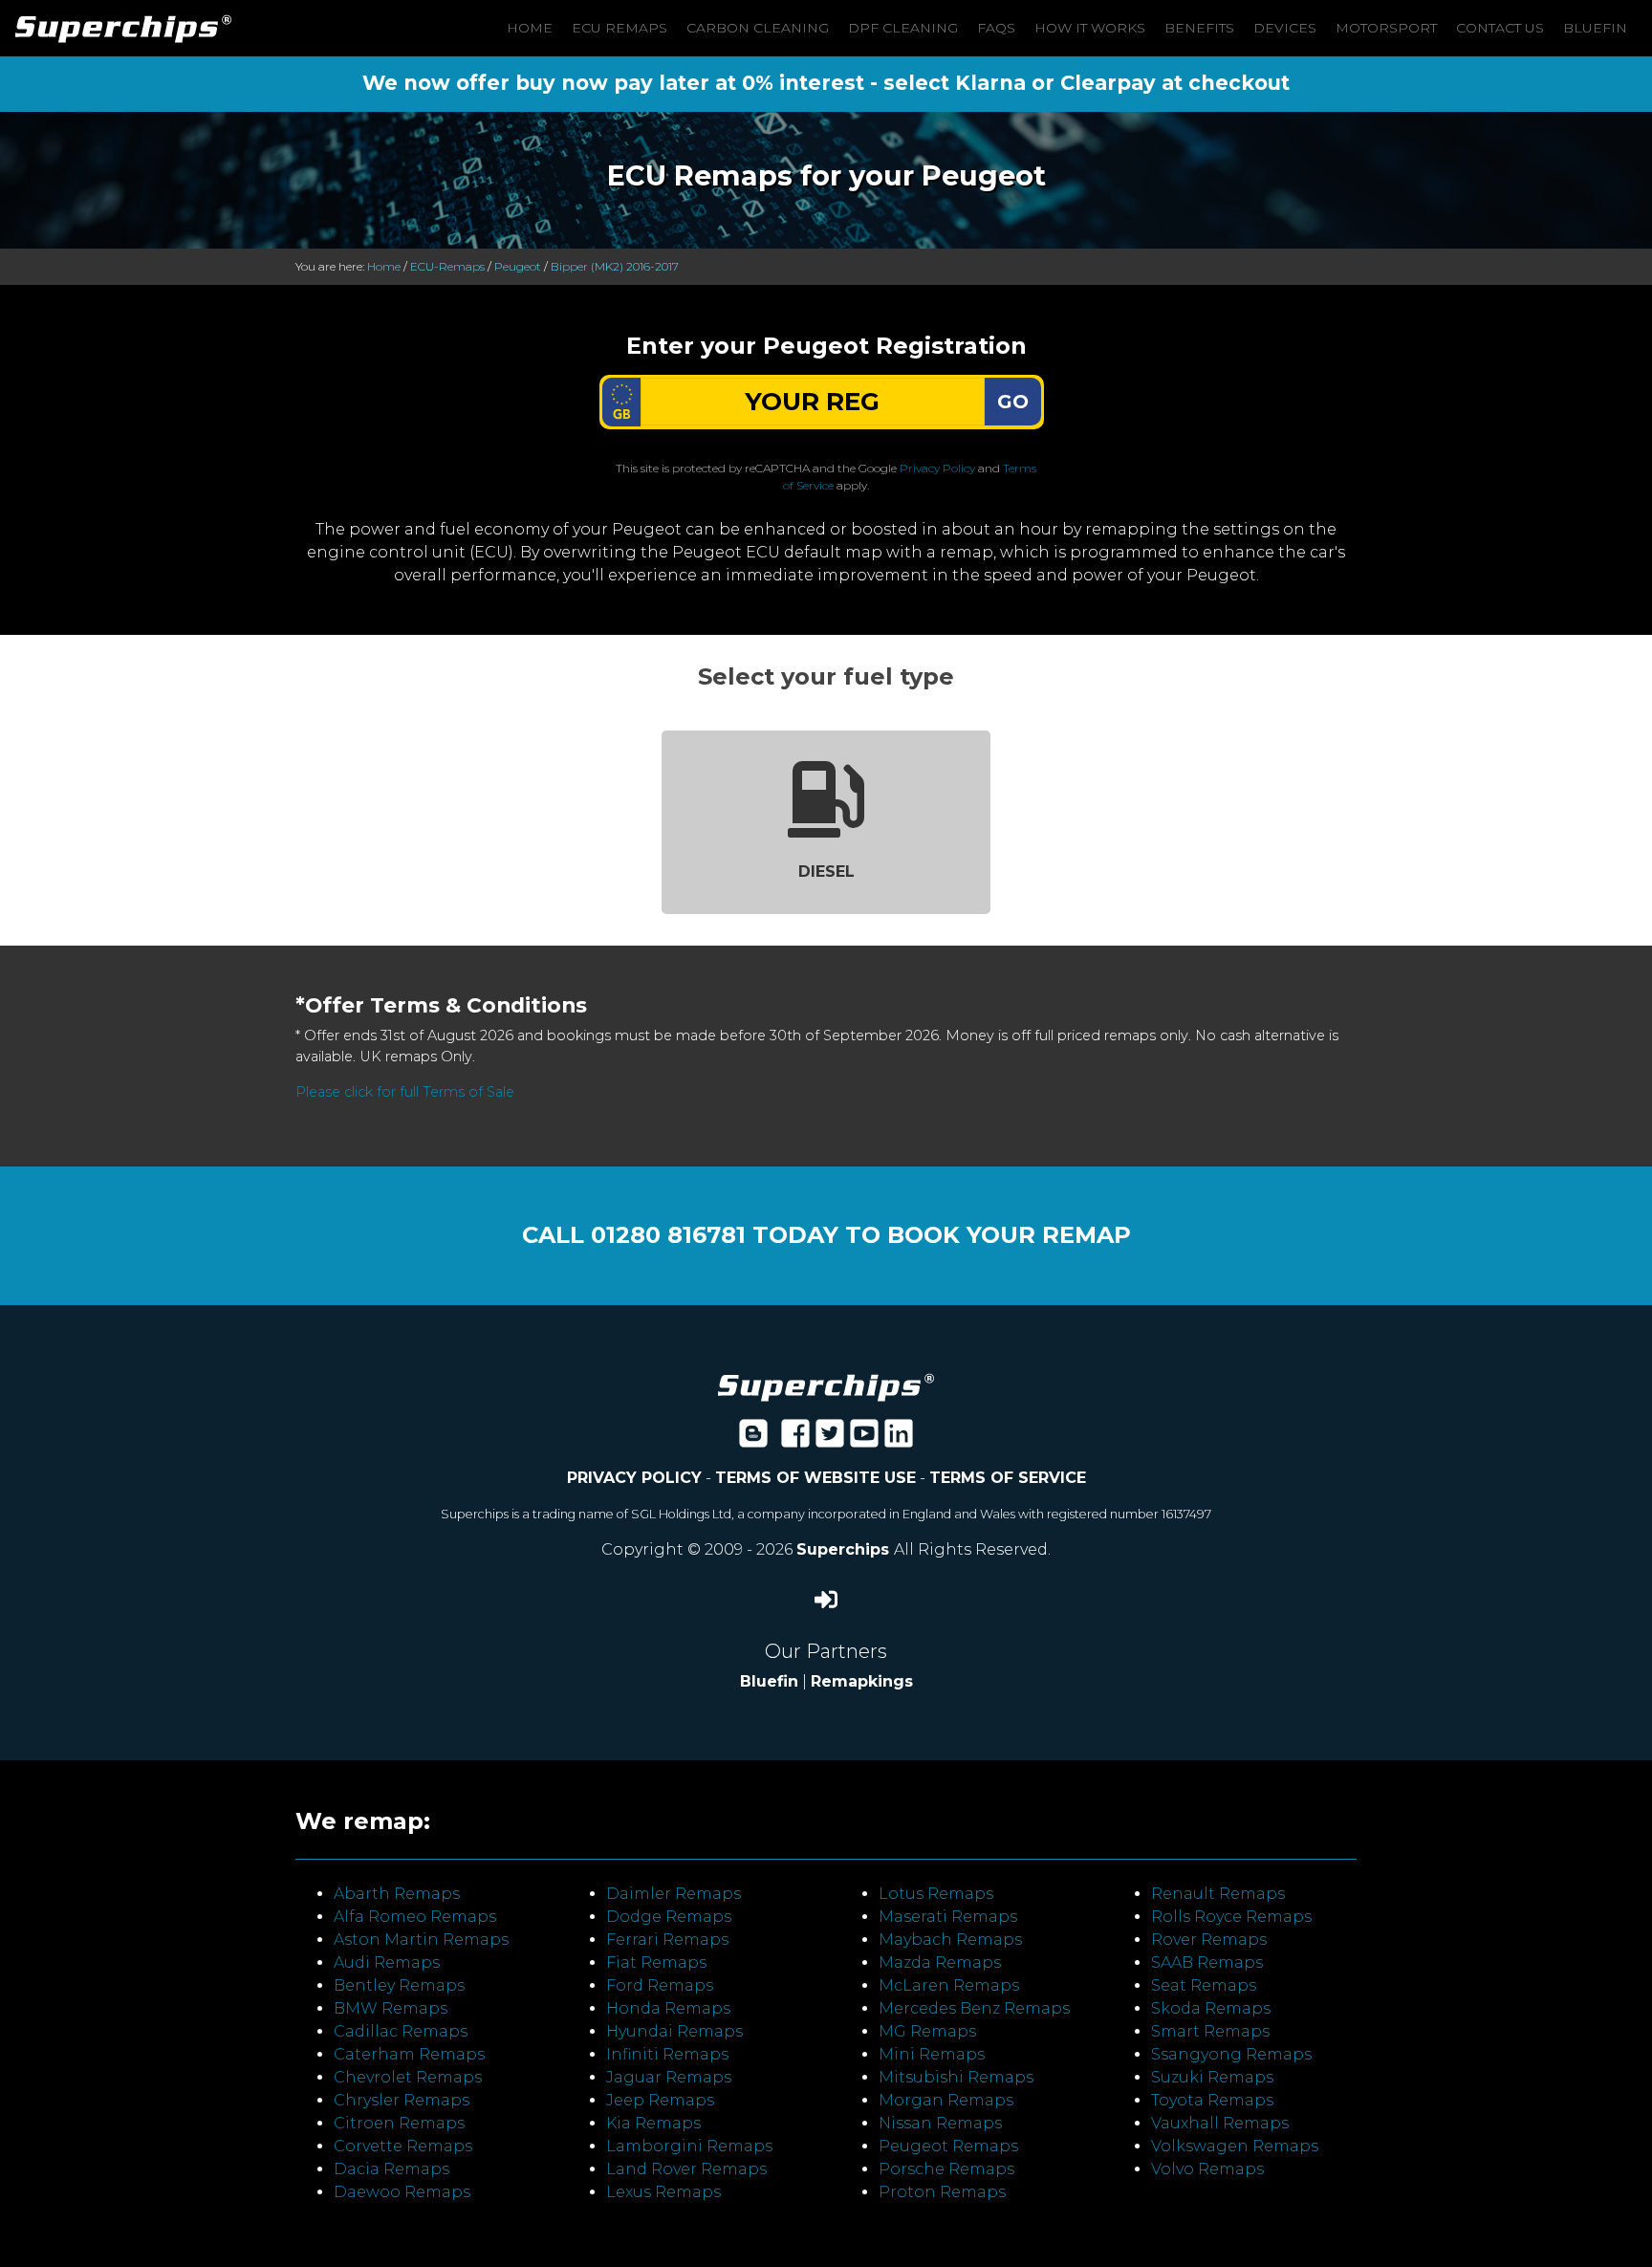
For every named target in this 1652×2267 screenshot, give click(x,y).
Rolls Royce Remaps (1231, 1917)
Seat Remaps (1204, 1985)
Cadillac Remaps (401, 2031)
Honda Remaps (668, 2008)
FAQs (996, 28)
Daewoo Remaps (402, 2192)
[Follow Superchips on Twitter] (830, 1439)
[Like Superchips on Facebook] (795, 1439)
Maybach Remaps (950, 1940)
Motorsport (1386, 28)
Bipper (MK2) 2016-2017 (615, 266)
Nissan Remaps (940, 2123)
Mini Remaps (932, 2054)
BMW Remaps (391, 2008)
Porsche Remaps (946, 2169)
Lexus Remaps (663, 2192)
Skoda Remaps (1211, 2008)
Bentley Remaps (399, 1985)
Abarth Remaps (397, 1894)
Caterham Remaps (409, 2054)
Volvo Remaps (1207, 2169)
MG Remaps (927, 2031)
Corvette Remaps (403, 2146)
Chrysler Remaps (402, 2100)
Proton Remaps (942, 2192)
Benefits (1199, 28)
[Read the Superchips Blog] (753, 1439)
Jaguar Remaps (669, 2077)
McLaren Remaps (949, 1985)
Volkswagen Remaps (1235, 2146)
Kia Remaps (653, 2123)
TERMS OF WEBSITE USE (815, 1478)
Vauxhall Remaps (1220, 2123)
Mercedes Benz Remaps (974, 2008)
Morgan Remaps (946, 2100)
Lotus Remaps (936, 1894)
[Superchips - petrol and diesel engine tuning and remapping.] (826, 1386)
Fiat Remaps (656, 1962)
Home (530, 28)
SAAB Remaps (1207, 1962)
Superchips (845, 1549)
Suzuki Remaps (1212, 2077)
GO (1013, 402)
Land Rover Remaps (686, 2169)
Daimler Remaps (674, 1894)
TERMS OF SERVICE (1008, 1478)
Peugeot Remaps (948, 2146)
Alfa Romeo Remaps (415, 1917)
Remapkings (862, 1681)
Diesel (826, 872)
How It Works (1090, 28)
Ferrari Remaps (667, 1940)
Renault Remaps (1218, 1894)
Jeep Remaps (660, 2100)
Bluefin (1595, 28)
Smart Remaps (1210, 2031)
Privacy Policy (937, 468)
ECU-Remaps (447, 266)
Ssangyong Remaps (1231, 2054)
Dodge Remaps (669, 1917)
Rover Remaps (1209, 1940)
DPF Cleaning (903, 28)
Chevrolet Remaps (408, 2077)
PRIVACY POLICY (634, 1478)
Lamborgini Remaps (689, 2146)
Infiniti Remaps (667, 2054)
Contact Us (1500, 28)
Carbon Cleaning (758, 28)
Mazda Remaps (940, 1962)
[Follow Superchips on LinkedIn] (899, 1439)
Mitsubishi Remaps (956, 2077)
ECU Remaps (619, 28)
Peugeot (518, 266)
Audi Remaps (387, 1962)
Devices (1285, 28)
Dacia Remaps (391, 2169)
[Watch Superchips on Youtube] (864, 1439)
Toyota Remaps (1212, 2100)
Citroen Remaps (399, 2123)
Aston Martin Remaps (421, 1940)
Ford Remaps (660, 1985)
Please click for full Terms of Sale (405, 1092)
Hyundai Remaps (674, 2031)
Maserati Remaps (948, 1917)
